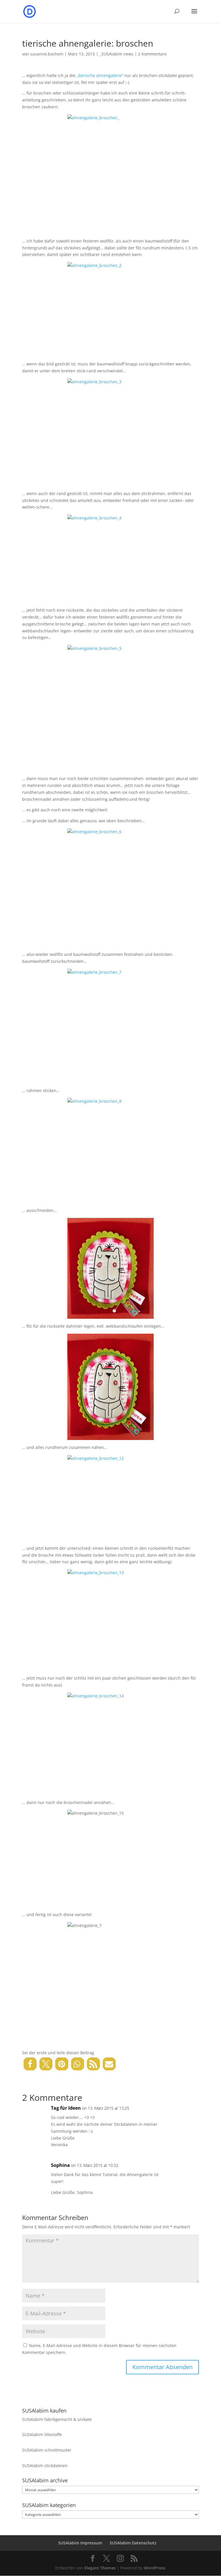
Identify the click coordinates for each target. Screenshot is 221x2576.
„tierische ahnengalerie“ (100, 75)
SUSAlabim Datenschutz (133, 2543)
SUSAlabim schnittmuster (47, 2450)
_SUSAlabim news (117, 54)
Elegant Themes (100, 2568)
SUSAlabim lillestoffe (42, 2435)
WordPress (155, 2568)
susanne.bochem (47, 54)
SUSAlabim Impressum (80, 2543)
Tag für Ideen (66, 2108)
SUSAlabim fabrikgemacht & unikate (57, 2419)
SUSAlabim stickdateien (45, 2466)
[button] (30, 2064)
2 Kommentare (152, 54)
